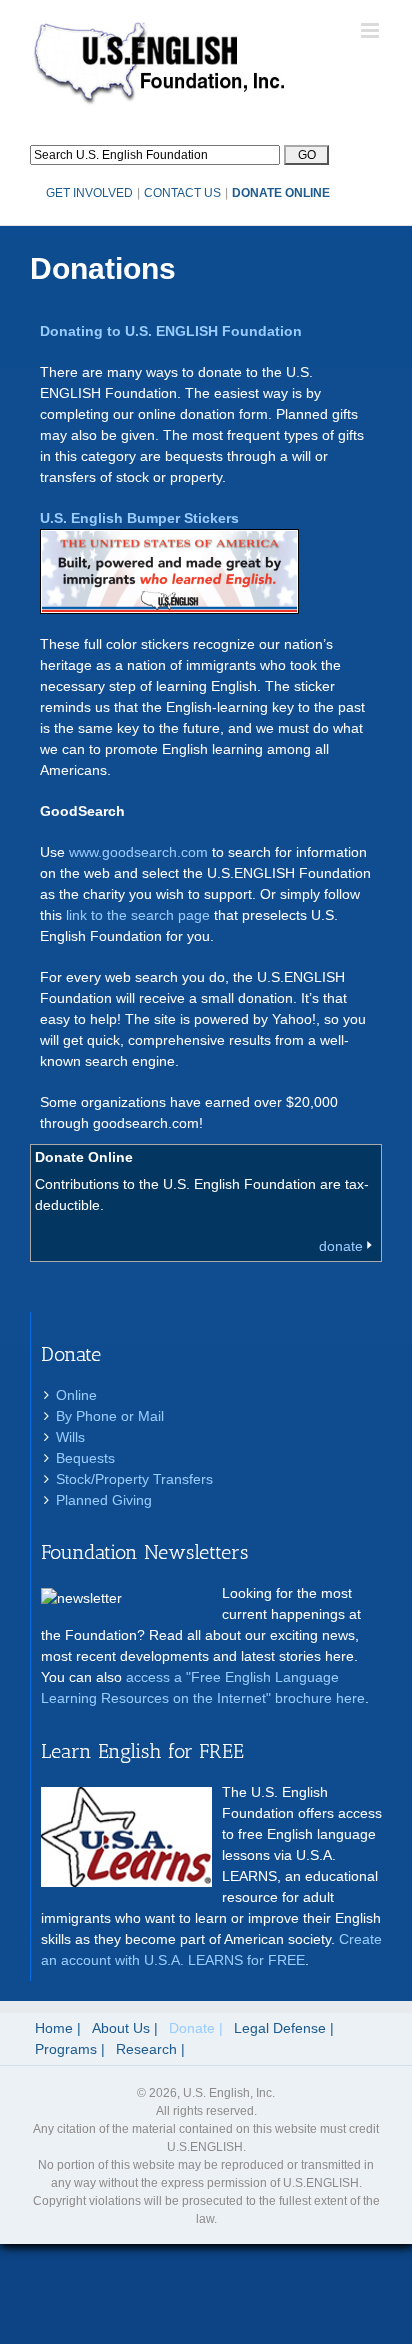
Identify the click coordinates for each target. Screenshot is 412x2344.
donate (341, 1246)
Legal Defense (280, 2028)
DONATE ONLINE (281, 193)
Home (54, 2028)
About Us (121, 2028)
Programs (66, 2049)
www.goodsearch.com (138, 852)
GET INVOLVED (89, 193)
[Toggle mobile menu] (371, 30)
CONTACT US (182, 193)
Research (146, 2049)
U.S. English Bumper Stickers (139, 518)
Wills (70, 1437)
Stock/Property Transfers (134, 1479)
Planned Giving (104, 1500)
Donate (192, 2028)
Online (76, 1395)
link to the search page (138, 915)
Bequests (85, 1458)
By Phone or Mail (110, 1416)
